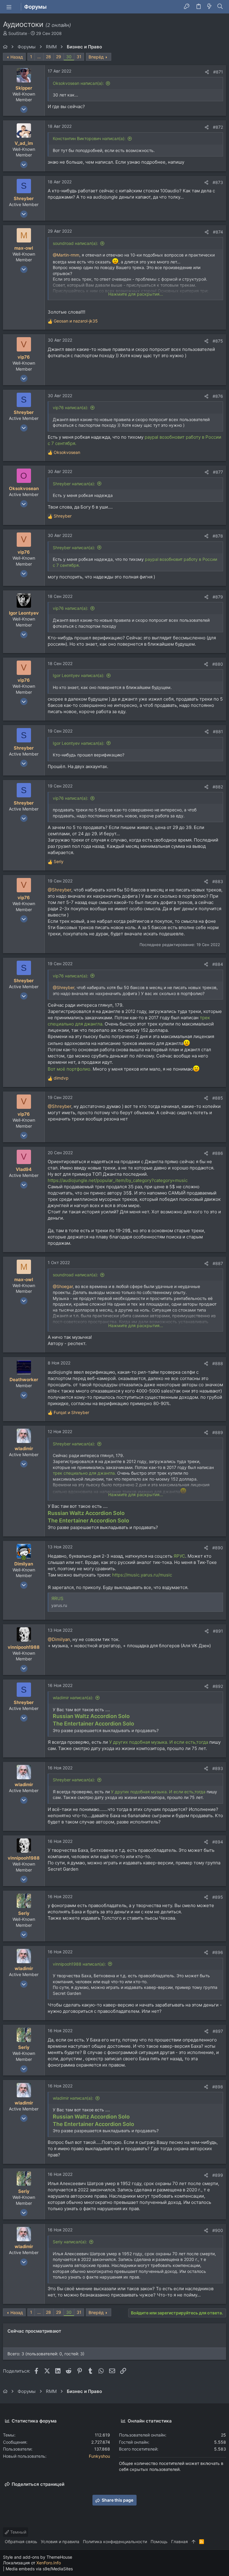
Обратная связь (21, 2542)
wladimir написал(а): (73, 1698)
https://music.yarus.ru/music (142, 1575)
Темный (18, 2532)
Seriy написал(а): (70, 2242)
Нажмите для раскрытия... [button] (136, 294)
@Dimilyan (59, 1639)
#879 (218, 597)
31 (79, 57)
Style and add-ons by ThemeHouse (38, 2557)
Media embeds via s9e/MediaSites (39, 2569)
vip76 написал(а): (71, 407)
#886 (218, 1153)
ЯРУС (179, 1556)
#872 (218, 127)
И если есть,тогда (189, 1742)
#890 (218, 1548)
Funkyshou (99, 2456)
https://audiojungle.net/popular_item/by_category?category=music (118, 1180)
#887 (218, 1263)
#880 (218, 664)
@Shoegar (63, 1286)
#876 (218, 396)
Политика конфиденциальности (115, 2542)
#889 (218, 1432)
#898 (218, 2087)
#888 (218, 1363)
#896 (218, 1952)
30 (69, 57)
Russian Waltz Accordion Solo (86, 1513)
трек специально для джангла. (84, 1473)
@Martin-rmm (66, 255)
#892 (218, 1686)
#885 (218, 1098)
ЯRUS (57, 1598)
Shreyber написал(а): (74, 484)
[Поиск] (220, 7)
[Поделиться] (207, 72)
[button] (9, 7)
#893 (218, 1768)
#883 (218, 881)
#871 (218, 72)
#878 (218, 536)
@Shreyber (59, 890)
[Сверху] (194, 2542)
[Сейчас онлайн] (24, 1558)
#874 (218, 232)
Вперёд (96, 57)
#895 (218, 1897)
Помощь (159, 2542)
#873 (218, 182)
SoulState (18, 33)
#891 (218, 1631)
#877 (218, 472)
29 (59, 57)
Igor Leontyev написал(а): (79, 675)
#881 (218, 731)
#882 (218, 787)
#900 (218, 2230)
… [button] (39, 57)
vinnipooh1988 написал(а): (79, 1964)
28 (48, 57)
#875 (218, 341)
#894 (218, 1842)
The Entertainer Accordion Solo (88, 1520)
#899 (218, 2175)
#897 (218, 2031)
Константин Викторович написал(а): (89, 138)
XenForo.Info (49, 2563)
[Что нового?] (209, 7)
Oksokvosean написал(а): (78, 83)
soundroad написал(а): (75, 243)
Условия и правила (60, 2542)
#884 (218, 964)
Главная (180, 2542)
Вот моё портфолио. (70, 1069)
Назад (17, 57)
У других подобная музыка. (139, 1742)
